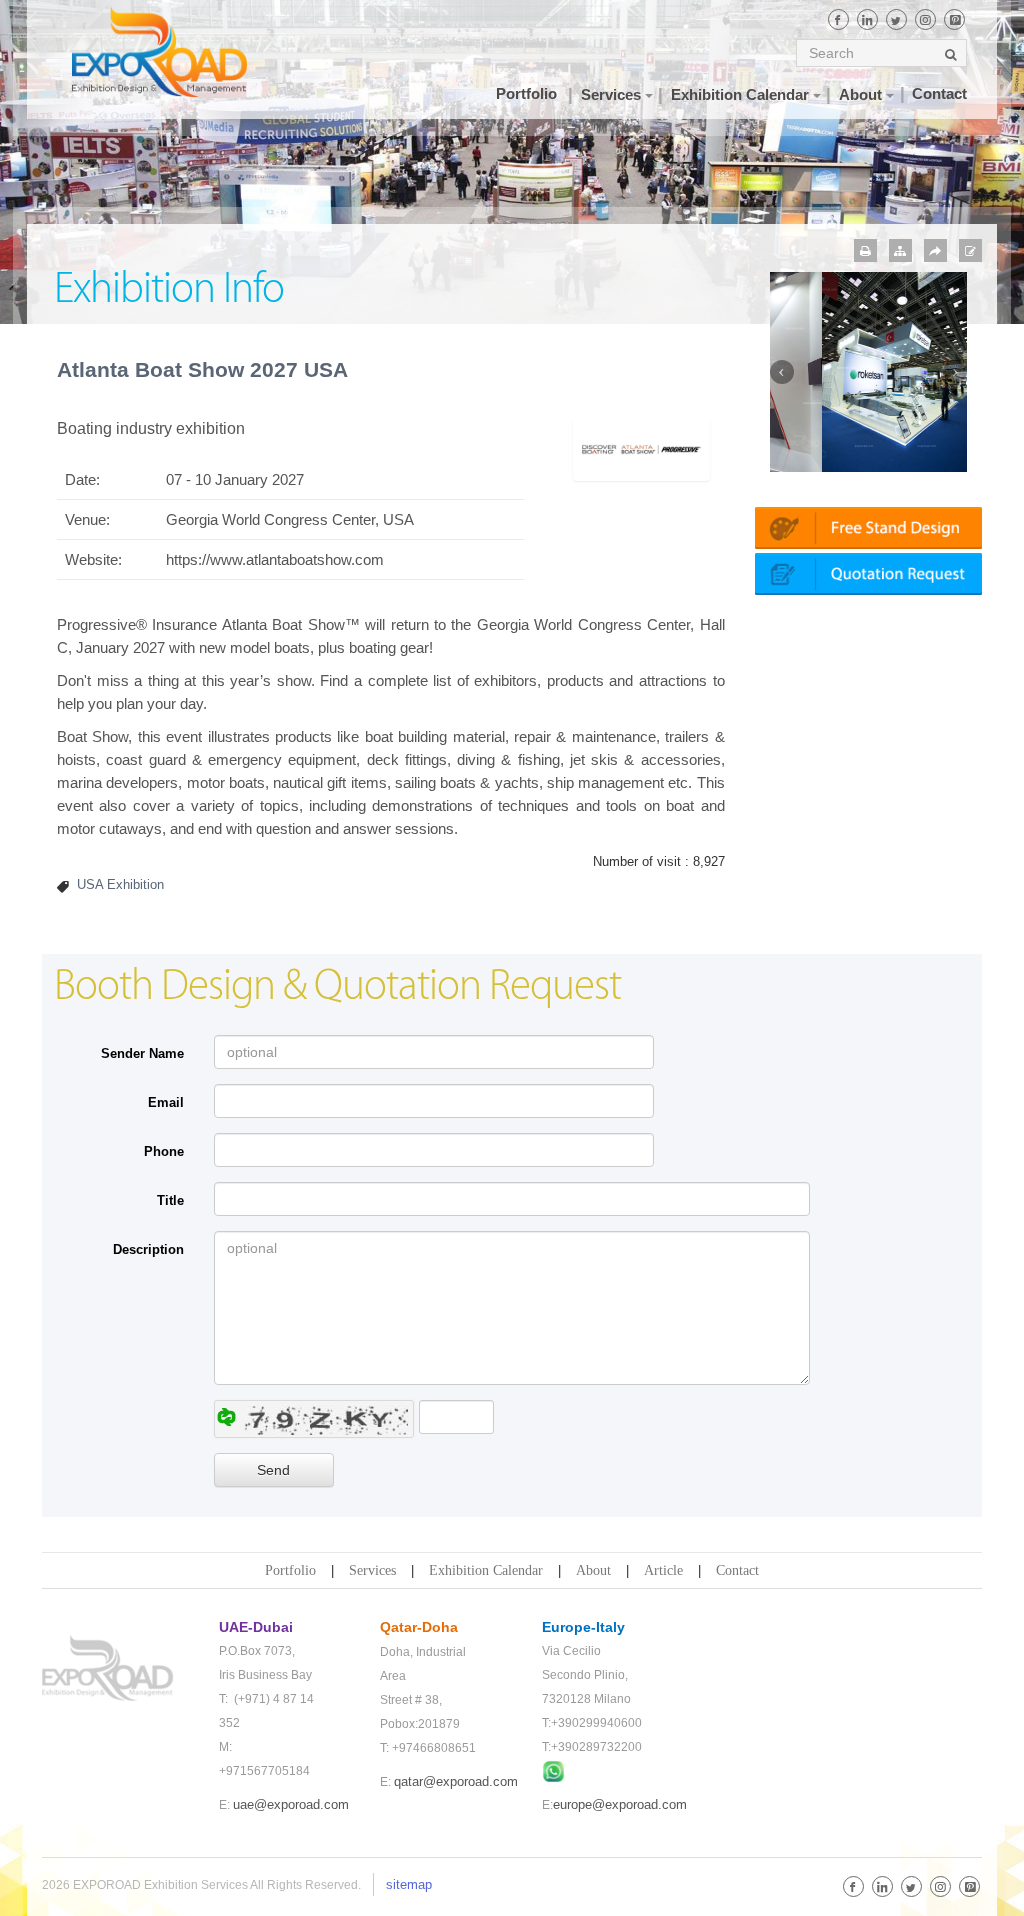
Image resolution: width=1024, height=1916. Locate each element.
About (593, 1570)
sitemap (409, 1884)
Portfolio (290, 1570)
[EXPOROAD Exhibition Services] (159, 51)
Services (372, 1570)
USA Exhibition (120, 884)
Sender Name (142, 1053)
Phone (164, 1151)
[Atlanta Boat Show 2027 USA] (641, 448)
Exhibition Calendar (486, 1570)
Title (170, 1200)
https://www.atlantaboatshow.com (275, 559)
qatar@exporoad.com (456, 1781)
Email (166, 1102)
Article (663, 1570)
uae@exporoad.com (291, 1804)
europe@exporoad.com (620, 1804)
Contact (737, 1570)
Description (148, 1249)
